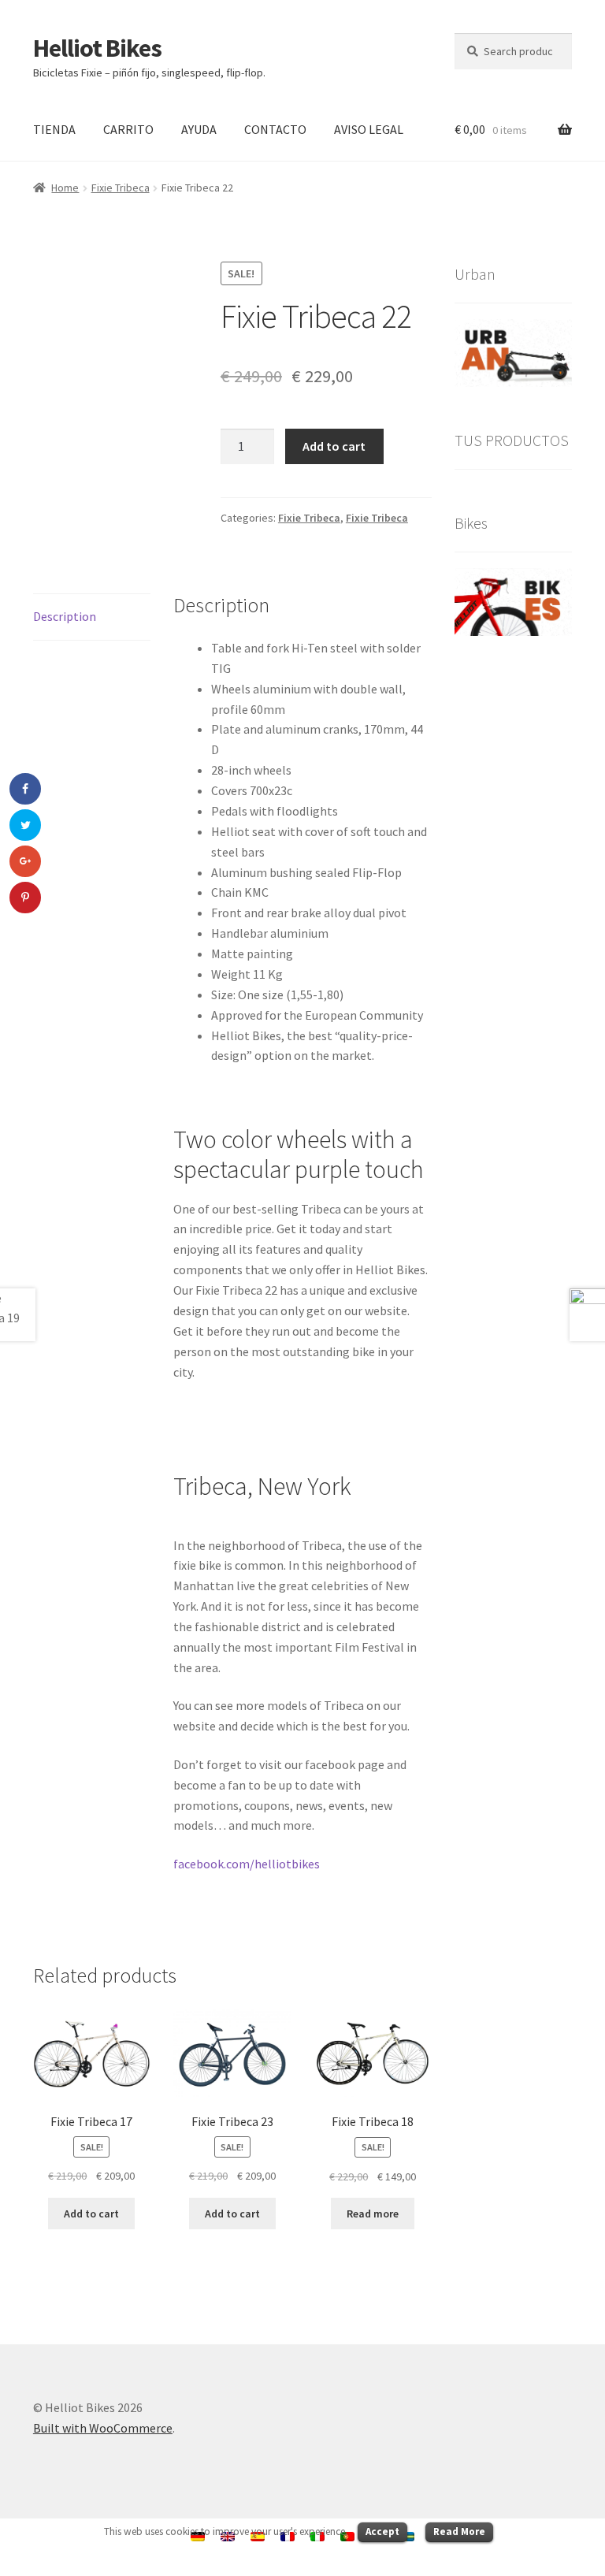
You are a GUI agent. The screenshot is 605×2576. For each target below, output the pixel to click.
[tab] (92, 617)
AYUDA (199, 129)
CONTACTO (275, 129)
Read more (373, 2214)
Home (65, 188)
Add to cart (334, 446)
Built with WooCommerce (103, 2428)
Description (65, 616)
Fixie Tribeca (121, 188)
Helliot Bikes (97, 48)
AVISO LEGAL (369, 129)
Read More (459, 2531)
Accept (382, 2531)
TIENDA (54, 129)
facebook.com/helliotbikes (247, 1864)
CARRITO (128, 129)
